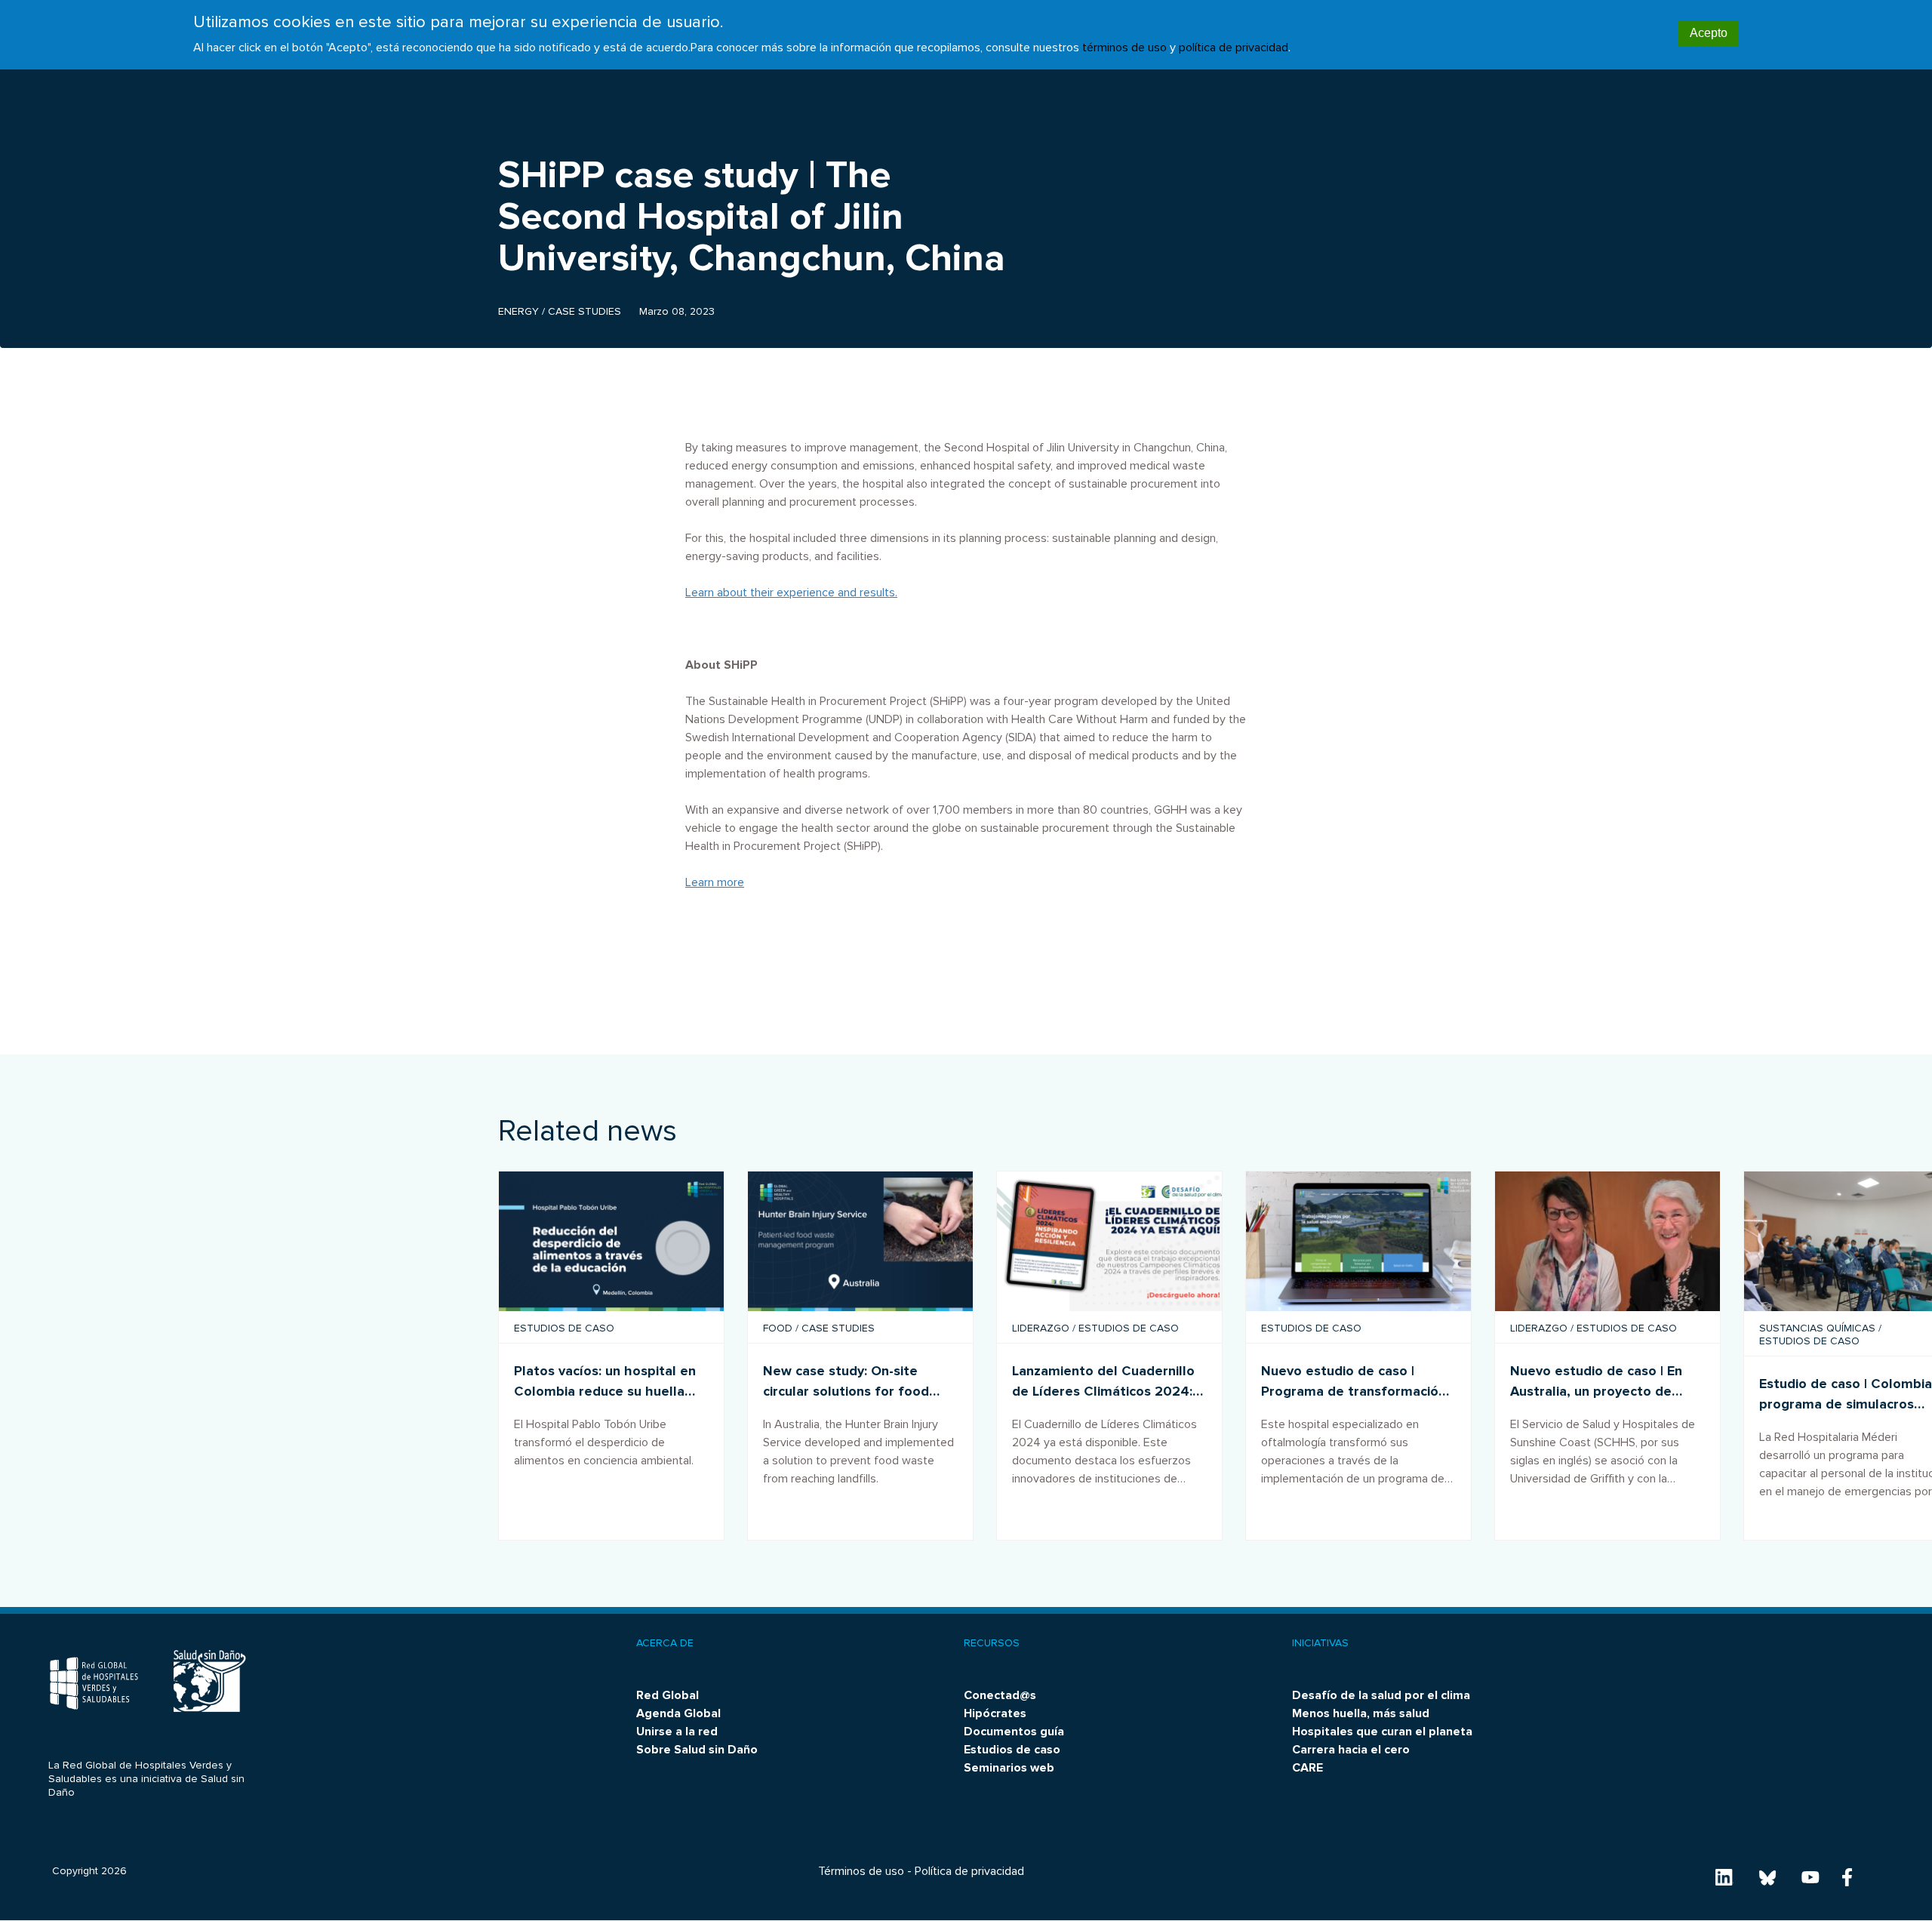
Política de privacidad (969, 1871)
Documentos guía (1014, 1732)
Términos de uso (861, 1871)
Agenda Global (678, 1713)
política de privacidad (1234, 48)
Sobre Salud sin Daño (697, 1750)
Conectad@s (1000, 1695)
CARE (1307, 1768)
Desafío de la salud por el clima (1381, 1695)
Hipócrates (995, 1713)
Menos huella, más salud (1361, 1713)
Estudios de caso (1012, 1750)
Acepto (1709, 33)
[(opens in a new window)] (860, 1241)
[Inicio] (94, 1684)
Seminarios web (1009, 1768)
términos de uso (1124, 48)
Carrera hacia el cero (1351, 1750)
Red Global (668, 1695)
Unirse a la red (677, 1732)
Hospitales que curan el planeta (1382, 1732)
